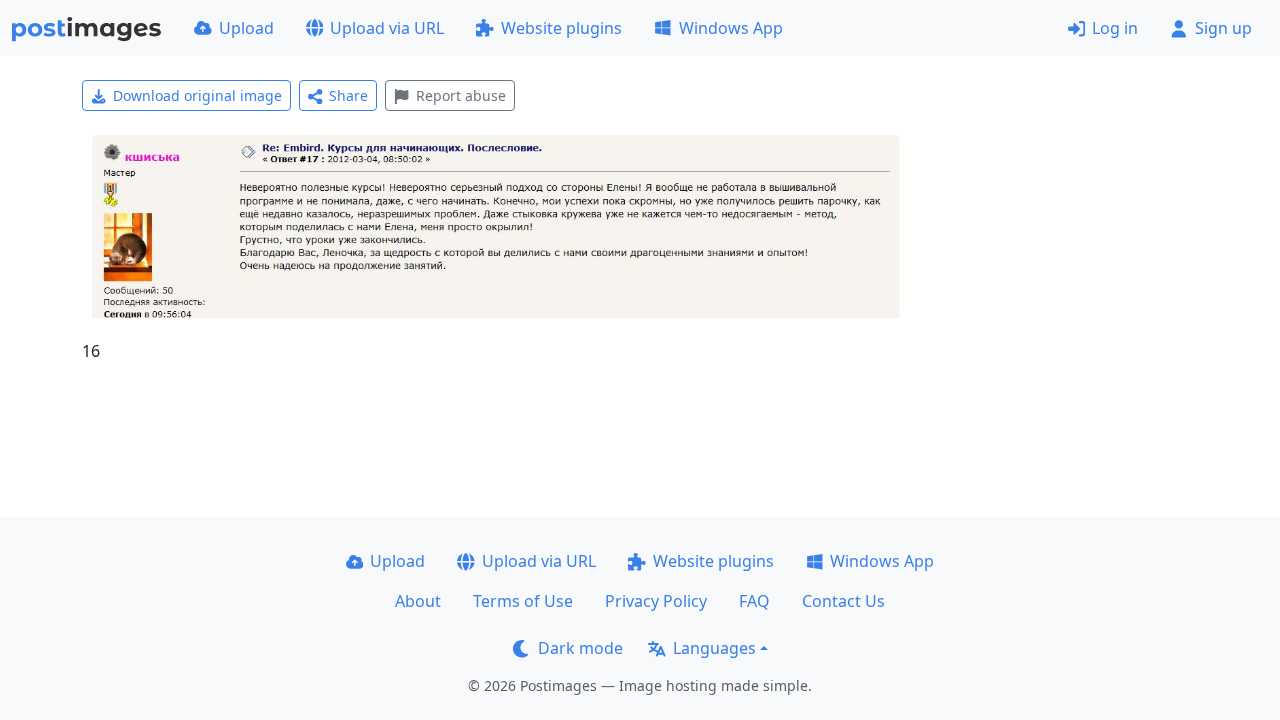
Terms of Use (523, 601)
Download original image (197, 95)
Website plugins (561, 28)
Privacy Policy (656, 601)
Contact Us (843, 601)
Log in (1115, 28)
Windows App (731, 28)
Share (348, 95)
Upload (246, 28)
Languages (714, 648)
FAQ (754, 601)
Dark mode (580, 648)
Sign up (1223, 28)
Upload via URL (387, 28)
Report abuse (461, 95)
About (418, 601)
